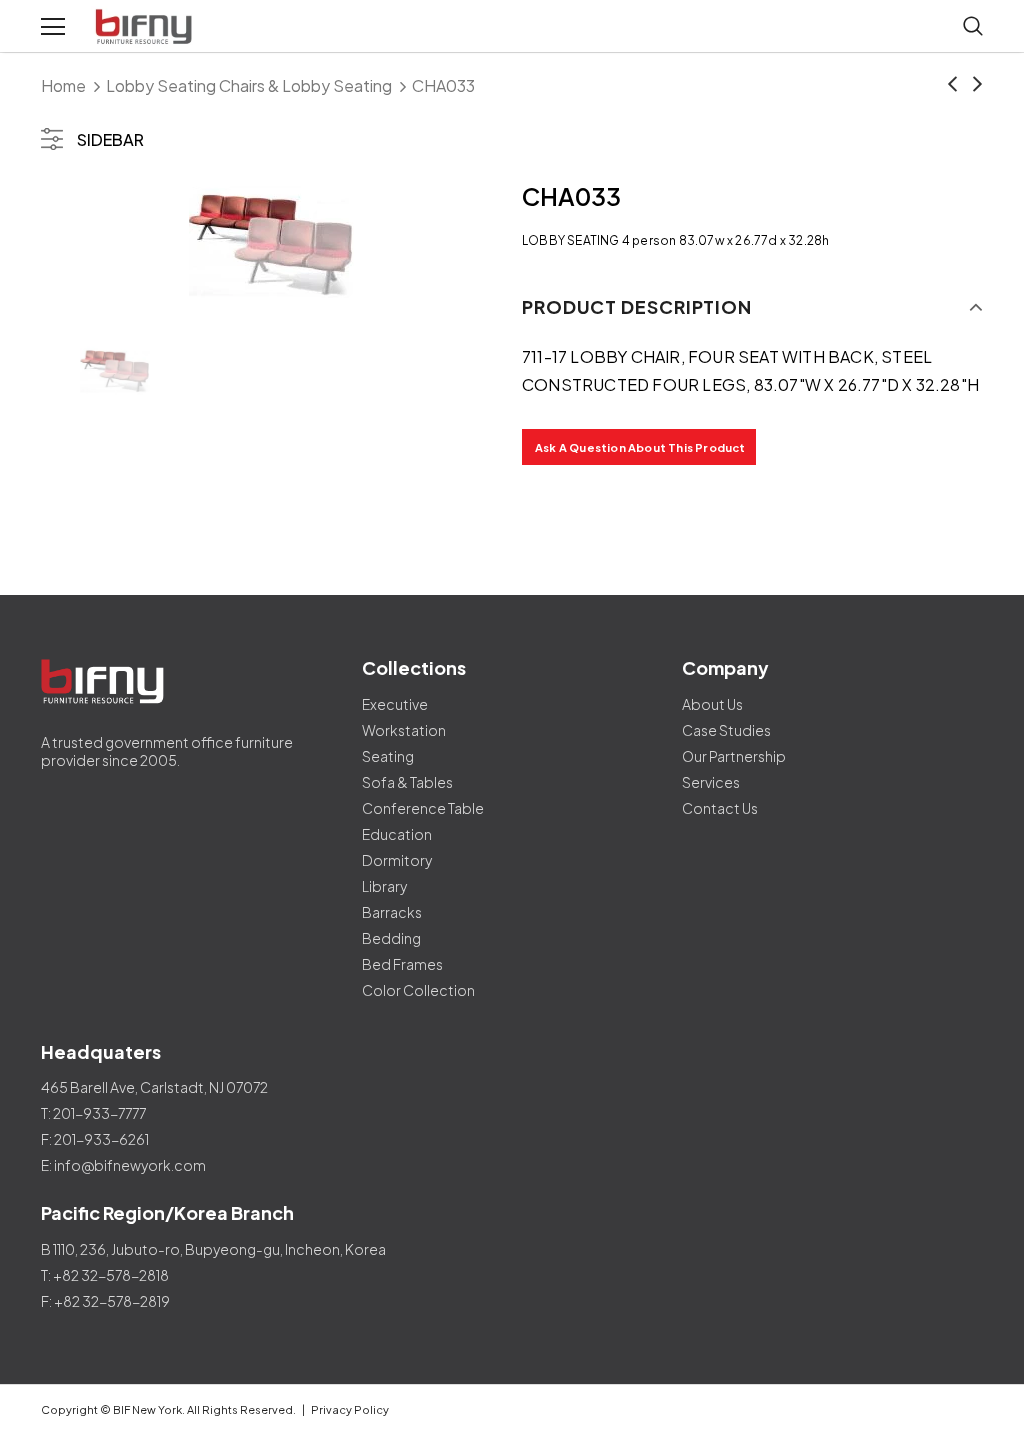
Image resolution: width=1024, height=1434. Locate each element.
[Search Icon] (973, 27)
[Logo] (146, 27)
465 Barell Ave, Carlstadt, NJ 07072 (154, 1087)
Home (63, 85)
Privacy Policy (350, 1409)
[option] (271, 246)
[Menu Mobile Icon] (53, 27)
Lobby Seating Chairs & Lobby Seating (249, 85)
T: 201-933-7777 (93, 1113)
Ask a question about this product (640, 447)
